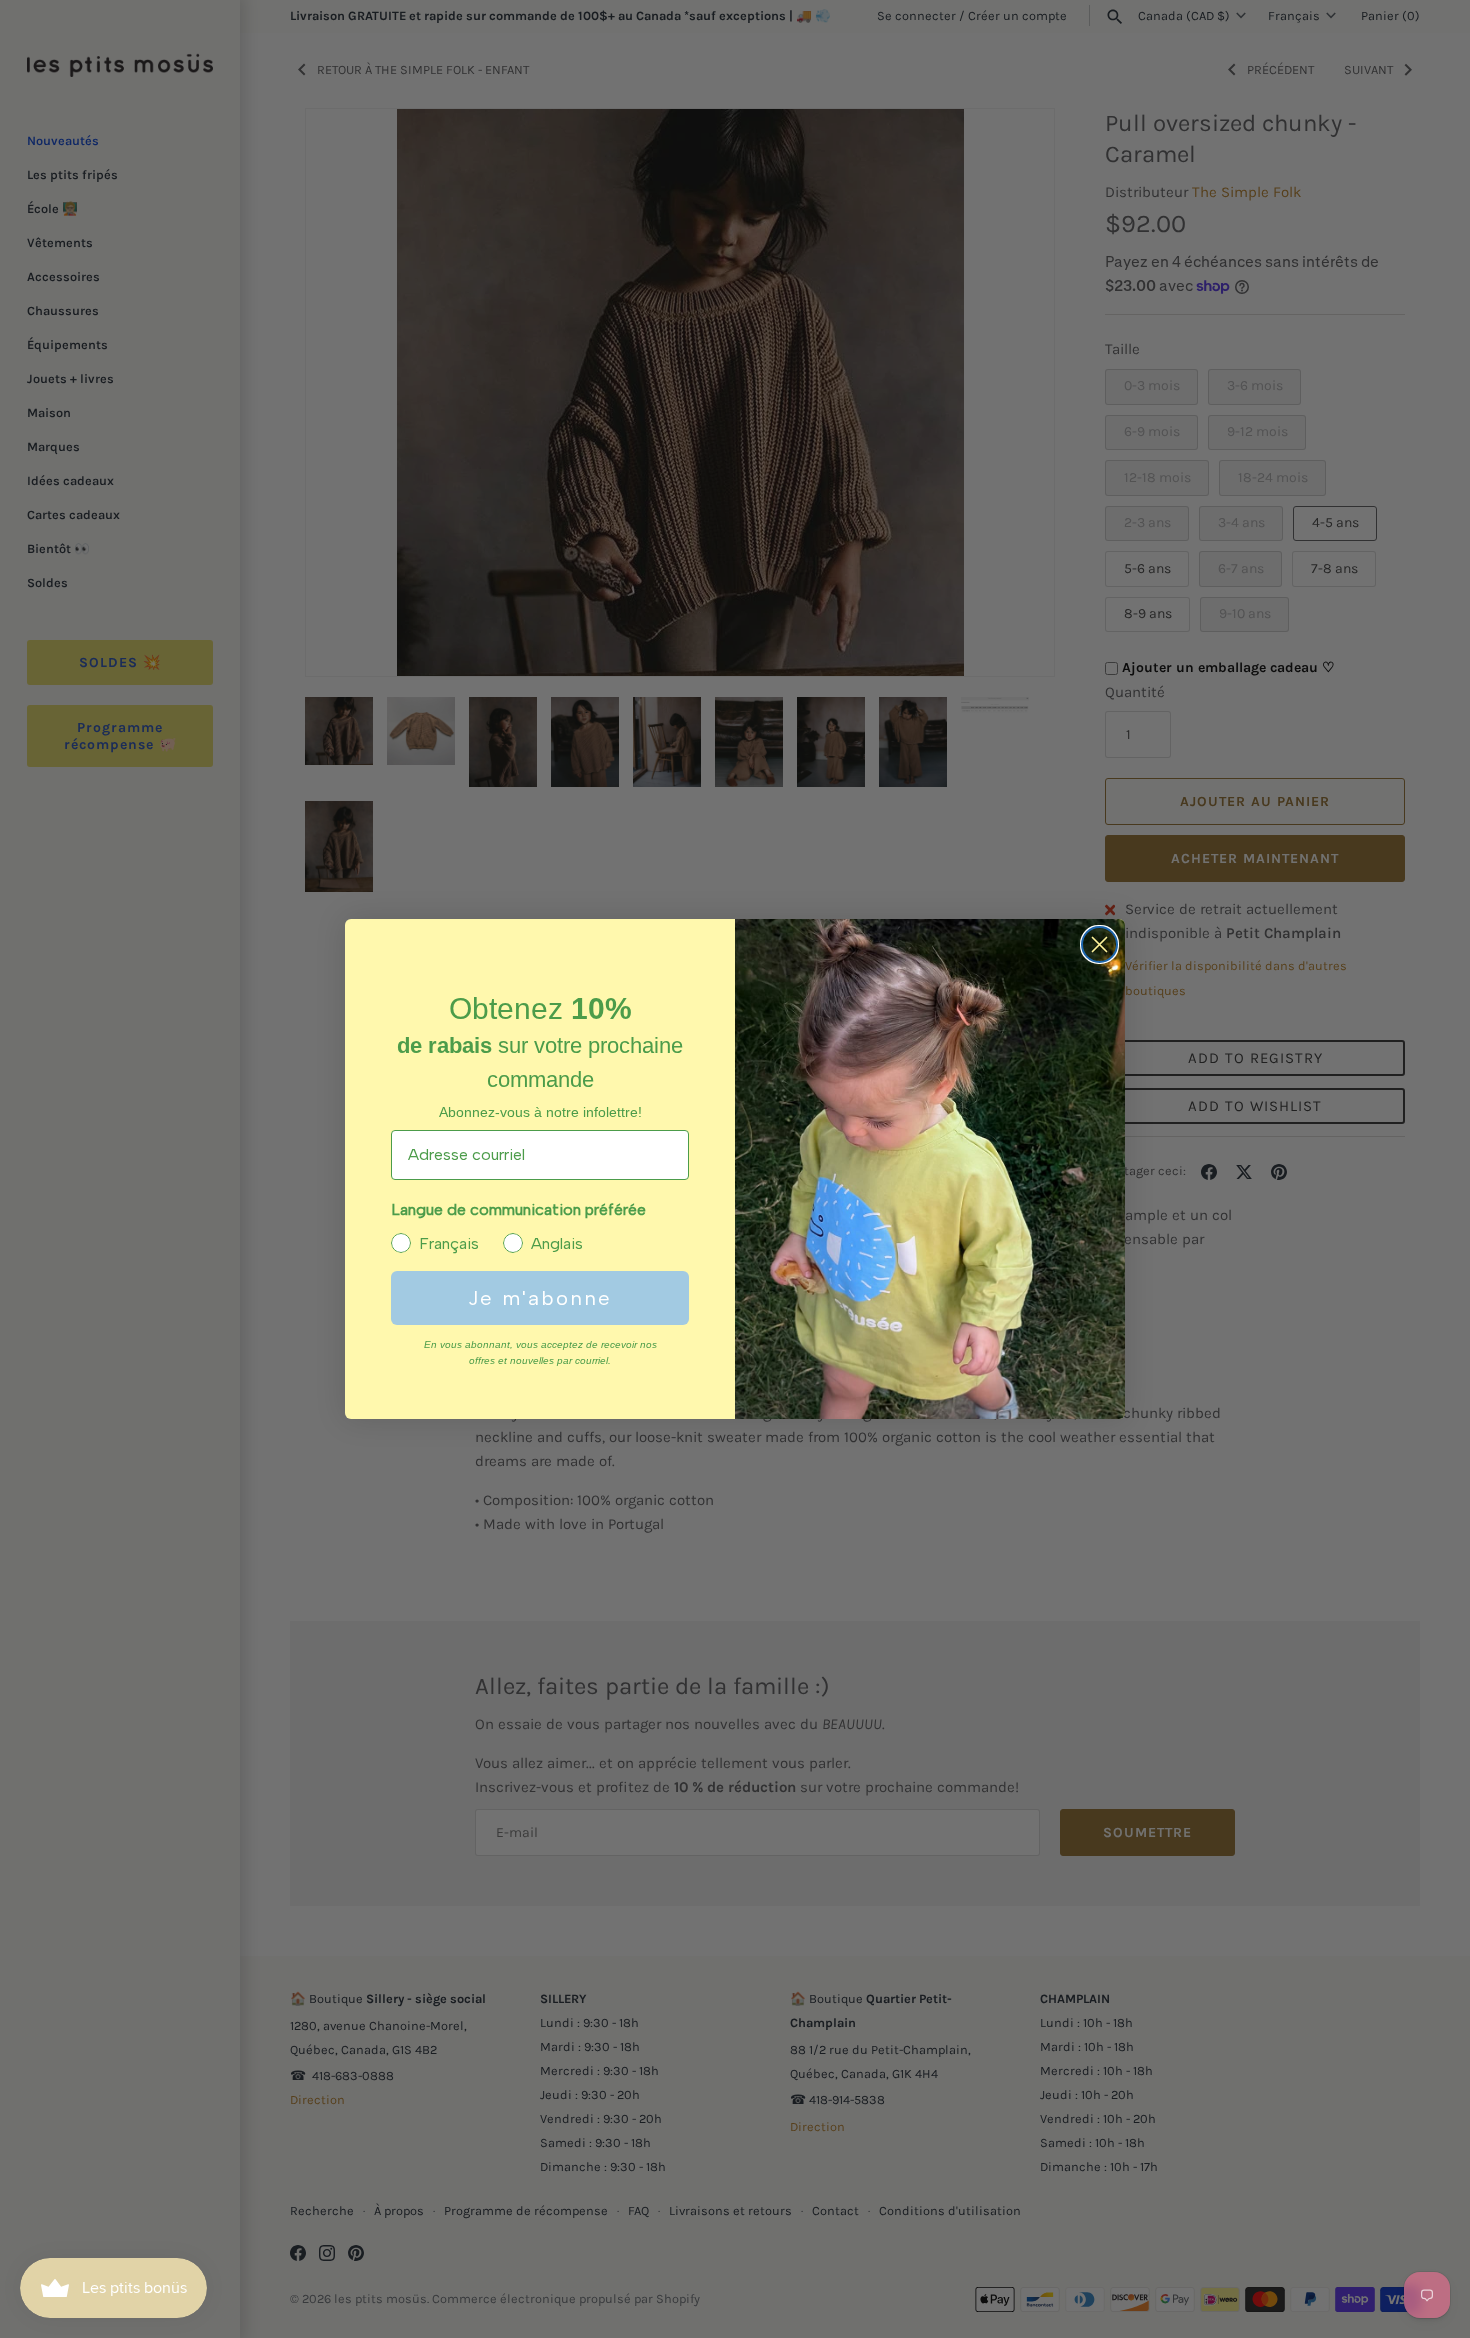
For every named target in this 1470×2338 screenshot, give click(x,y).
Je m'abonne (540, 1298)
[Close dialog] (1099, 944)
